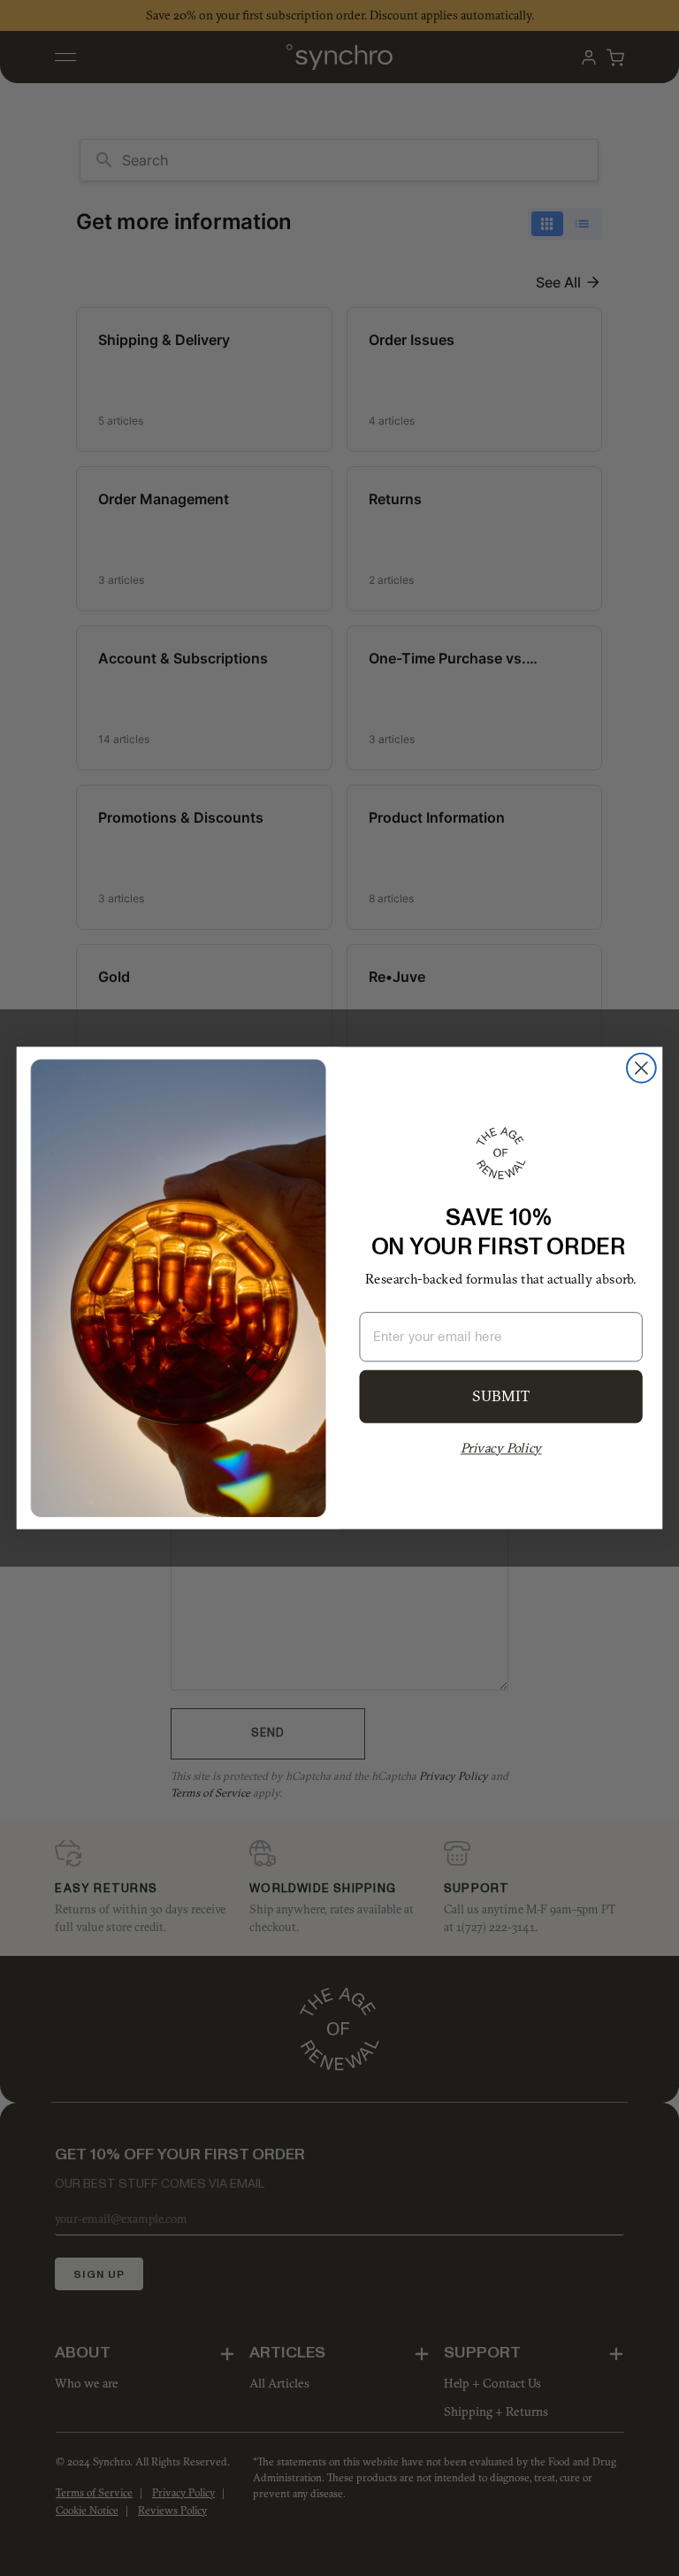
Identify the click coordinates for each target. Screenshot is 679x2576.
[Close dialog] (641, 1068)
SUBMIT (501, 1397)
